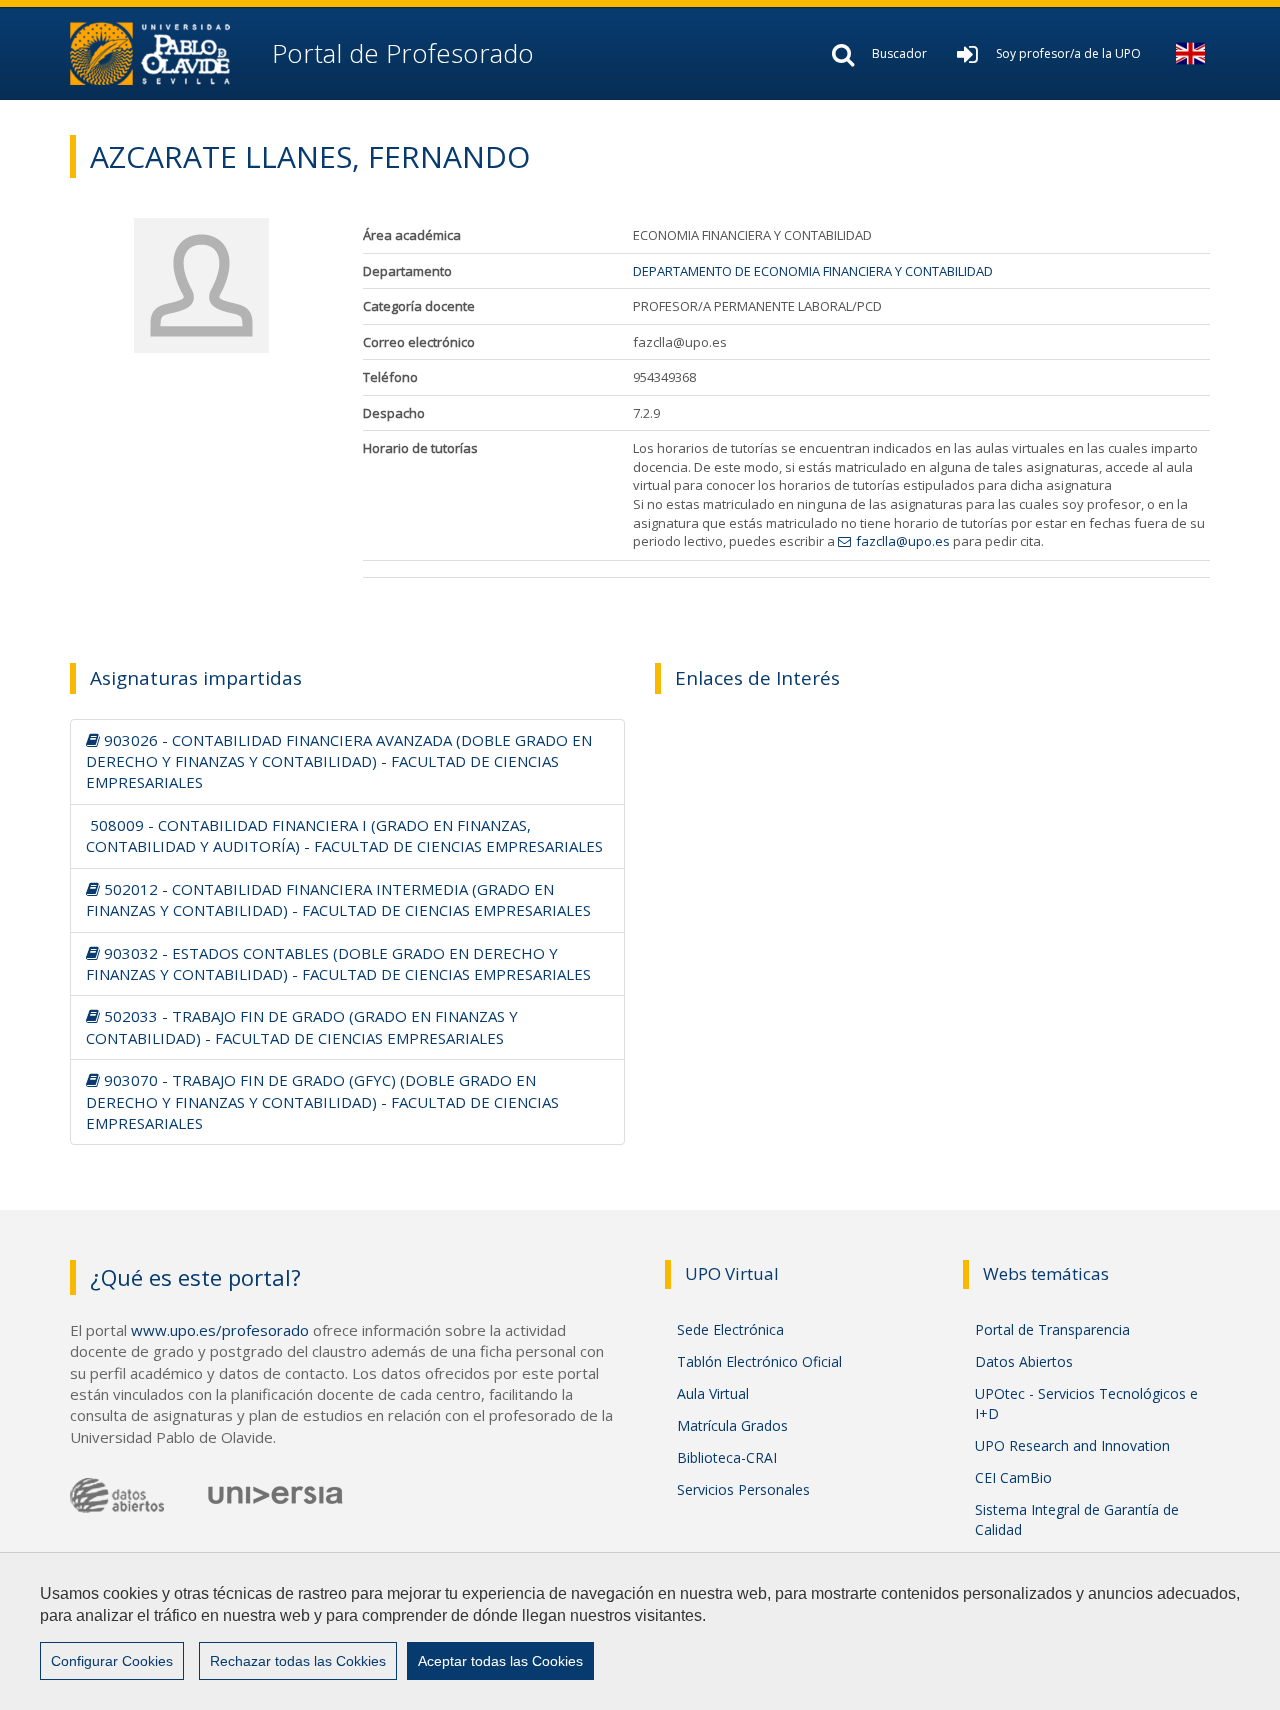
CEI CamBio (1013, 1477)
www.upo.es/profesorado (220, 1330)
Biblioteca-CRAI (727, 1457)
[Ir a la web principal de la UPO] (167, 53)
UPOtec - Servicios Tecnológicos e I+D (1086, 1403)
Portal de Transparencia (1052, 1329)
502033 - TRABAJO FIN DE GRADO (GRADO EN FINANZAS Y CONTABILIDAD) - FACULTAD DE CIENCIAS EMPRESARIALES (302, 1026)
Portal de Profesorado (399, 53)
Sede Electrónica (730, 1329)
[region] (640, 1631)
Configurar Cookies (112, 1661)
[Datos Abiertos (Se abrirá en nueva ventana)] (117, 1495)
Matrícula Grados (732, 1425)
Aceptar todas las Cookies (500, 1661)
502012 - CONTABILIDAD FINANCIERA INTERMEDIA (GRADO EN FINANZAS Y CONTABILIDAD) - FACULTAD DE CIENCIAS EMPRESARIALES (338, 899)
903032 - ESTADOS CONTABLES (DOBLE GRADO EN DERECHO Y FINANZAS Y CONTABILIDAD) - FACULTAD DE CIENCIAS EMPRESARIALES (338, 963)
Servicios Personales (743, 1489)
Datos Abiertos (1024, 1361)
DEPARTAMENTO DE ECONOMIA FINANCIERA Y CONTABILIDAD (813, 271)
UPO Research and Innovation (1072, 1445)
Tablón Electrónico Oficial (759, 1361)
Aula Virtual (713, 1393)
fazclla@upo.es (903, 541)
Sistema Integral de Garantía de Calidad (1077, 1519)
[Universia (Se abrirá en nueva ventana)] (275, 1494)
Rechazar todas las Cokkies (298, 1661)
